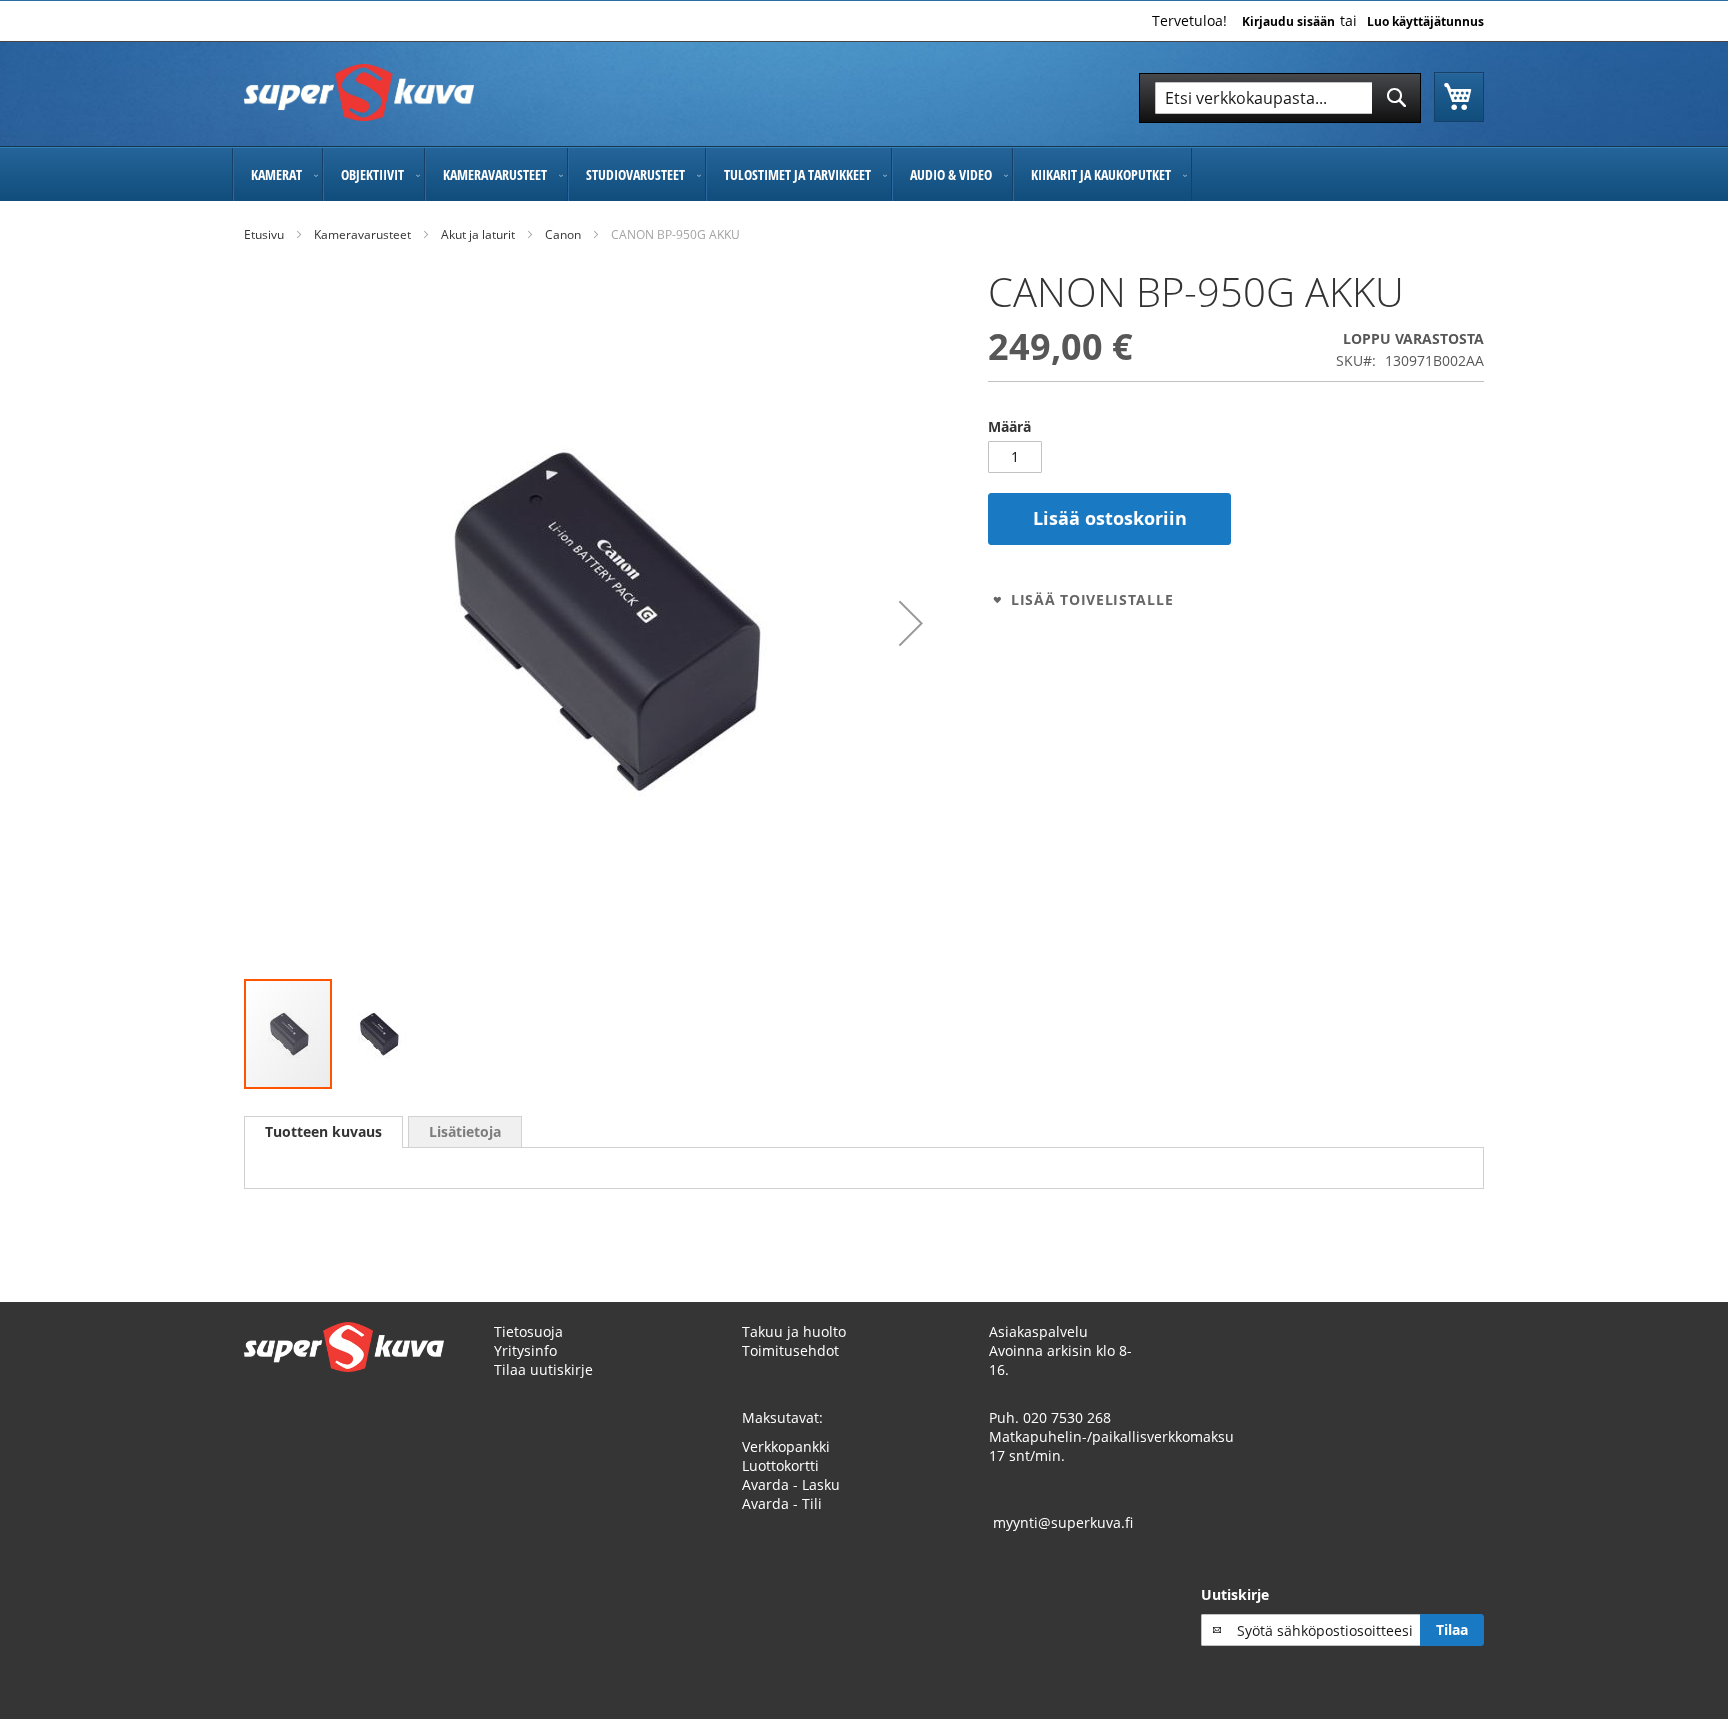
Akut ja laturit (478, 234)
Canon (563, 234)
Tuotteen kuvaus (323, 1131)
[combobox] (1280, 98)
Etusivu (264, 234)
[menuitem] (277, 174)
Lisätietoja (465, 1131)
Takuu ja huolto (794, 1331)
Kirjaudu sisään (1288, 22)
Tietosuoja (528, 1331)
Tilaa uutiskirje (543, 1369)
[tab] (323, 1132)
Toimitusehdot (790, 1350)
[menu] (864, 174)
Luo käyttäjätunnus (1425, 22)
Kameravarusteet (362, 234)
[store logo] (359, 92)
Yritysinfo (525, 1350)
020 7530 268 (1067, 1417)
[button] (911, 623)
